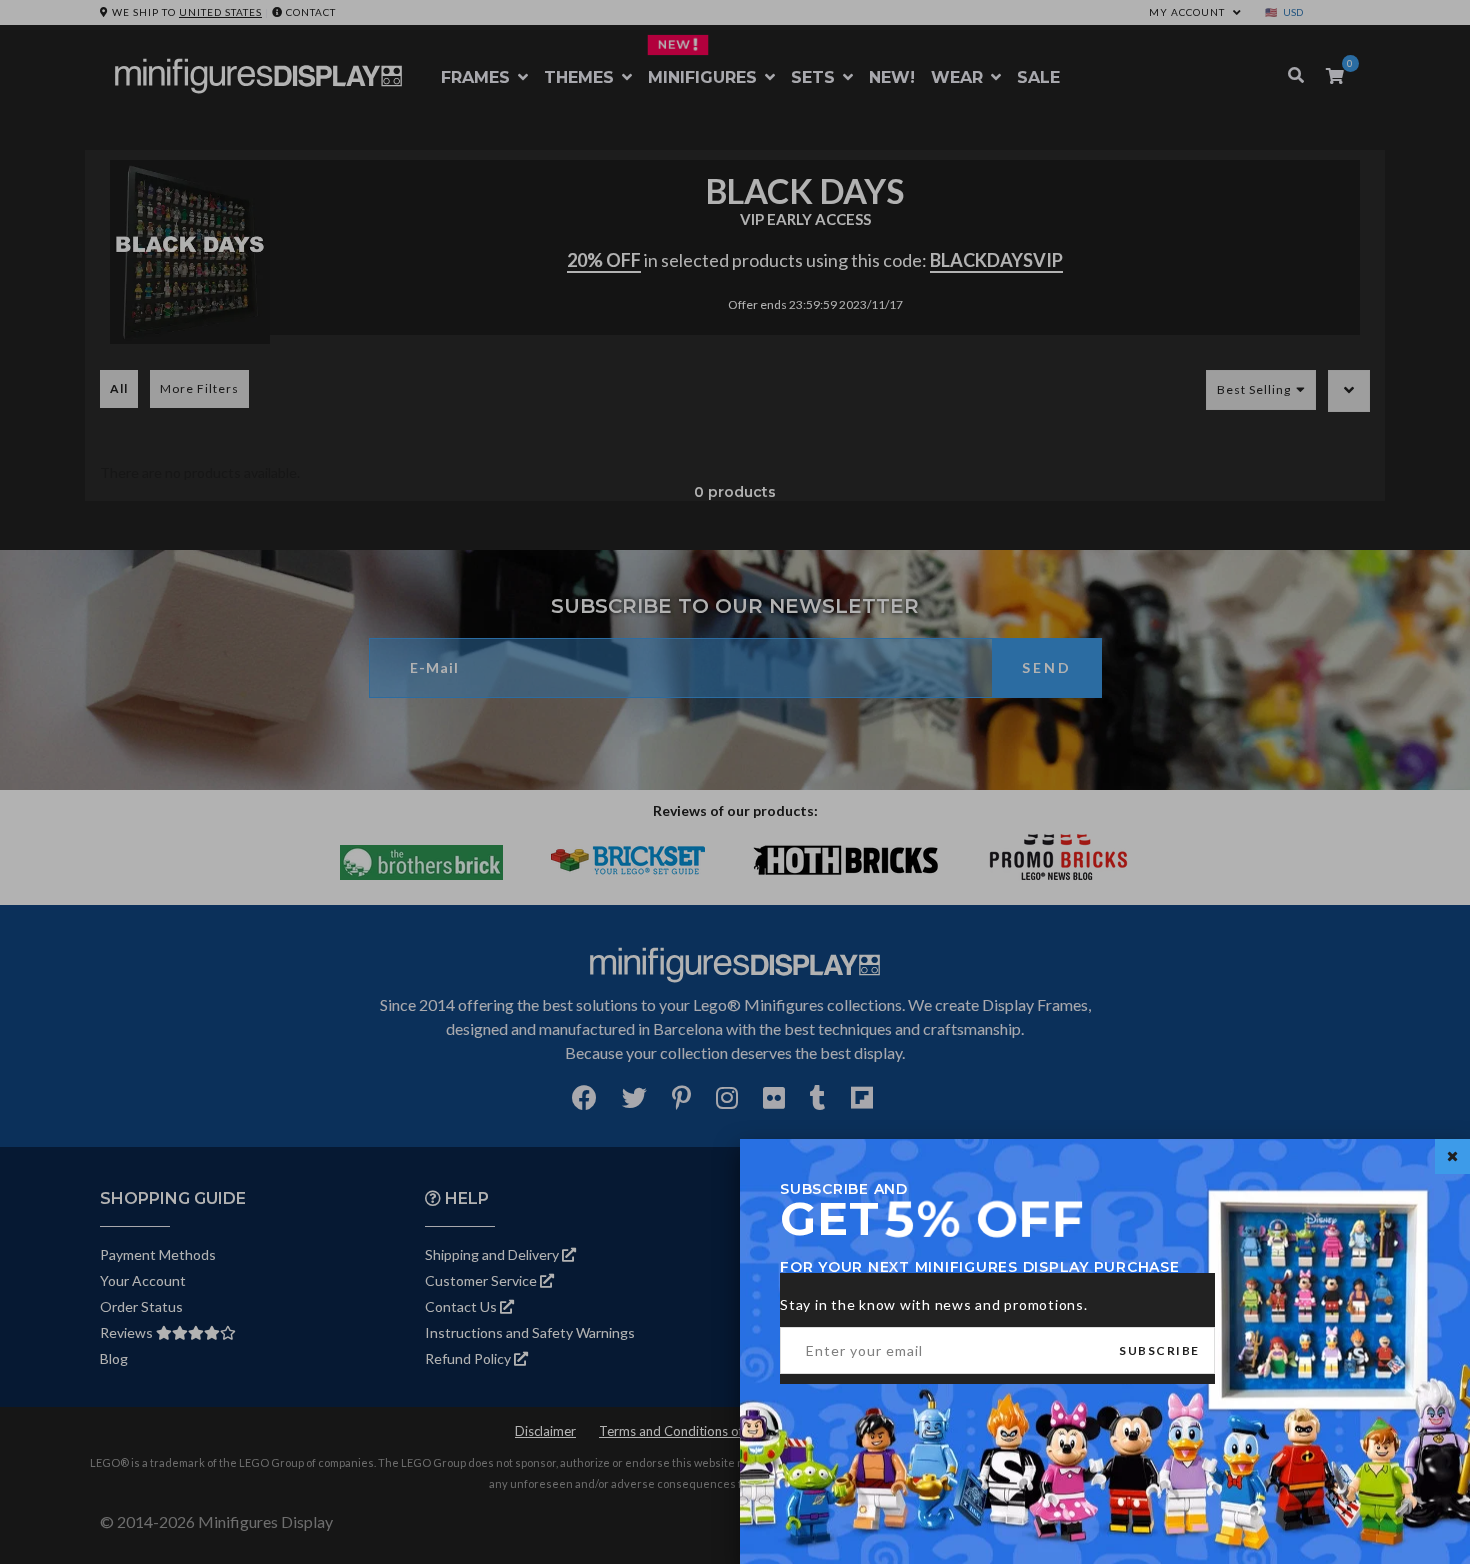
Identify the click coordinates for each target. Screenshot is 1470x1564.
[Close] (1452, 1156)
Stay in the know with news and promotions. (934, 1304)
